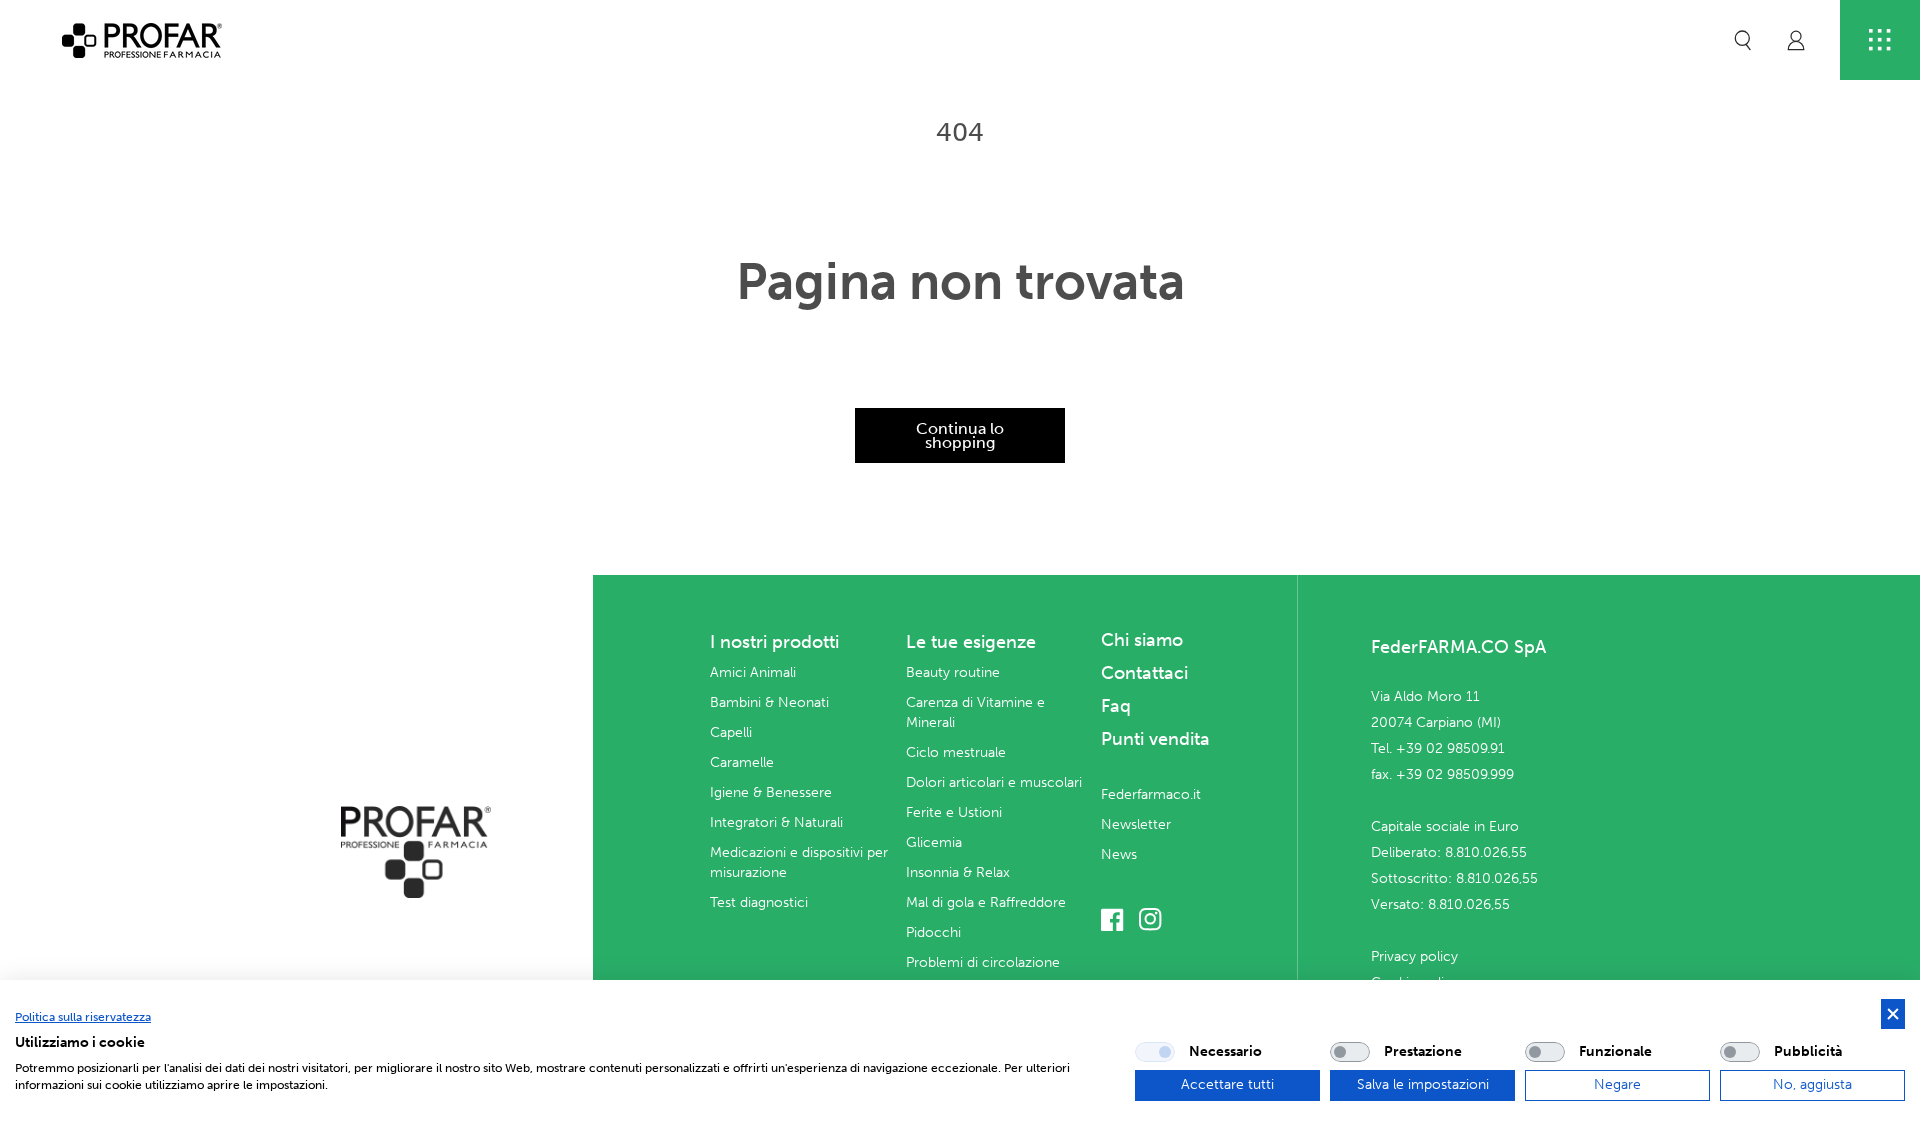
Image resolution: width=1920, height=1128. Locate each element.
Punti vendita (1155, 739)
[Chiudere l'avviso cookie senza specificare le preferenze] (1893, 1014)
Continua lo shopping (960, 435)
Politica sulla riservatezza (83, 1017)
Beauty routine (953, 672)
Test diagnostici (759, 902)
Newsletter (1136, 824)
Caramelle (742, 762)
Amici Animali (753, 672)
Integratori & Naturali (776, 822)
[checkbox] (1155, 1052)
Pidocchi (933, 932)
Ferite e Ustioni (954, 812)
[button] (1743, 40)
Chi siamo (1142, 640)
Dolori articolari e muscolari (994, 782)
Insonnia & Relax (958, 872)
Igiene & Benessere (771, 792)
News (1119, 854)
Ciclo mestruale (956, 752)
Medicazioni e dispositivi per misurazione (799, 862)
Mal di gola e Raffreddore (986, 902)
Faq (1116, 706)
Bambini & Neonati (769, 702)
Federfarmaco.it (1151, 794)
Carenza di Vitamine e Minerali (975, 712)
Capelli (731, 732)
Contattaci (1144, 673)
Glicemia (934, 842)
